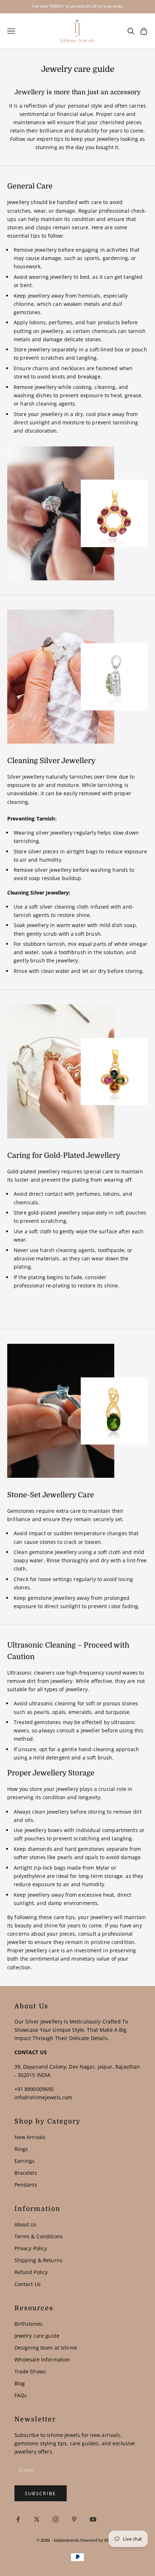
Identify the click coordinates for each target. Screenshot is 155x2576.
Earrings (25, 2161)
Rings (21, 2149)
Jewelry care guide (37, 2336)
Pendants (26, 2185)
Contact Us (28, 2284)
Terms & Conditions (39, 2236)
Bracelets (26, 2173)
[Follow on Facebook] (18, 2519)
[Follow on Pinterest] (74, 2519)
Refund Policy (31, 2272)
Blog (20, 2383)
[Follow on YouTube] (93, 2519)
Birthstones (29, 2324)
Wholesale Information (42, 2359)
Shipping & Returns (39, 2260)
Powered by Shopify (99, 2540)
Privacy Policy (31, 2248)
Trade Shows (30, 2371)
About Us (26, 2224)
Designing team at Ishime (46, 2348)
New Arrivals (30, 2137)
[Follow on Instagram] (56, 2519)
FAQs (21, 2395)
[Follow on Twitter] (37, 2519)
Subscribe (41, 2493)
